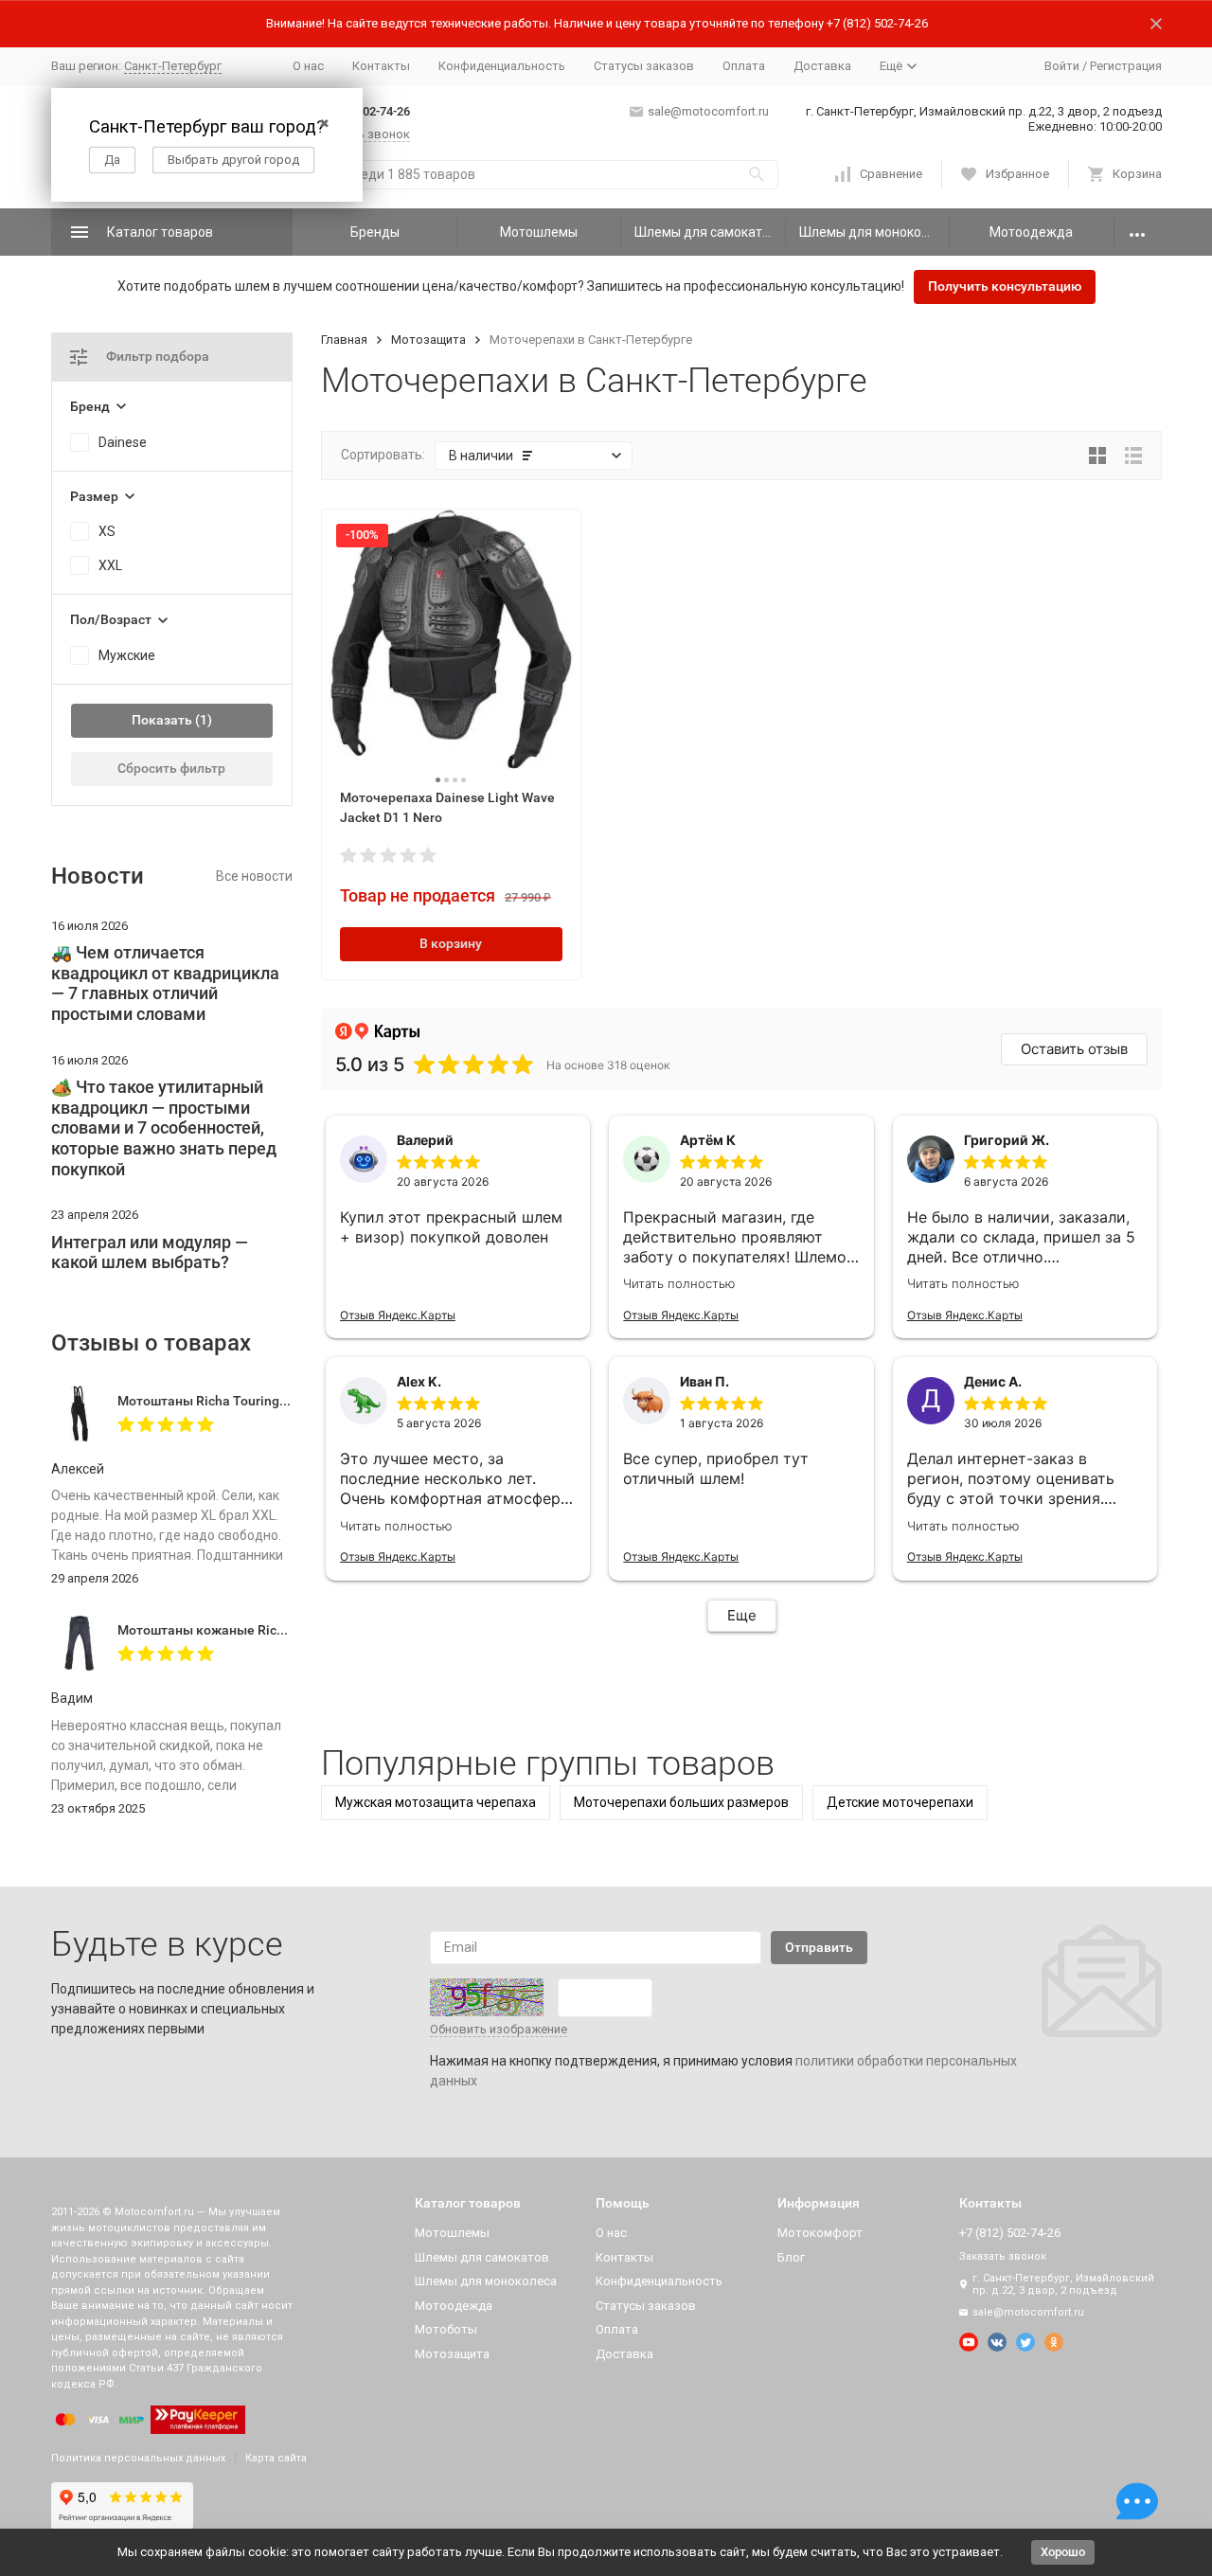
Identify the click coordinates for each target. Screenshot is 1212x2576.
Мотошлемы (539, 232)
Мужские (127, 655)
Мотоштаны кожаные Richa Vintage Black (248, 1630)
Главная (344, 340)
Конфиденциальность (502, 66)
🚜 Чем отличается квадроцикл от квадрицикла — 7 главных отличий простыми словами (165, 983)
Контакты (381, 66)
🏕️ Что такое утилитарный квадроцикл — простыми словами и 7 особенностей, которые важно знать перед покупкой (164, 1127)
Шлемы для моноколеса (874, 232)
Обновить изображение (499, 2029)
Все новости (254, 876)
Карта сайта (276, 2458)
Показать (162, 720)
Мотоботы (446, 2329)
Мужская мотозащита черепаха (436, 1802)
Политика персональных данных (138, 2458)
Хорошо (1063, 2552)
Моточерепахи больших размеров (681, 1802)
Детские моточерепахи (900, 1802)
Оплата (744, 66)
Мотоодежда (1031, 232)
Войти (1062, 66)
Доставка (822, 66)
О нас (308, 66)
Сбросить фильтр (171, 768)
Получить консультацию (1005, 286)
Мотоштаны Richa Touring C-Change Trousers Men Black (291, 1401)
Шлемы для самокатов (706, 232)
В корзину (451, 943)
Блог (791, 2257)
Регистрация (1126, 66)
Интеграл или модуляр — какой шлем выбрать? (150, 1252)
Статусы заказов (644, 66)
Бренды (375, 232)
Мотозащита (428, 340)
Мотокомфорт (820, 2233)
